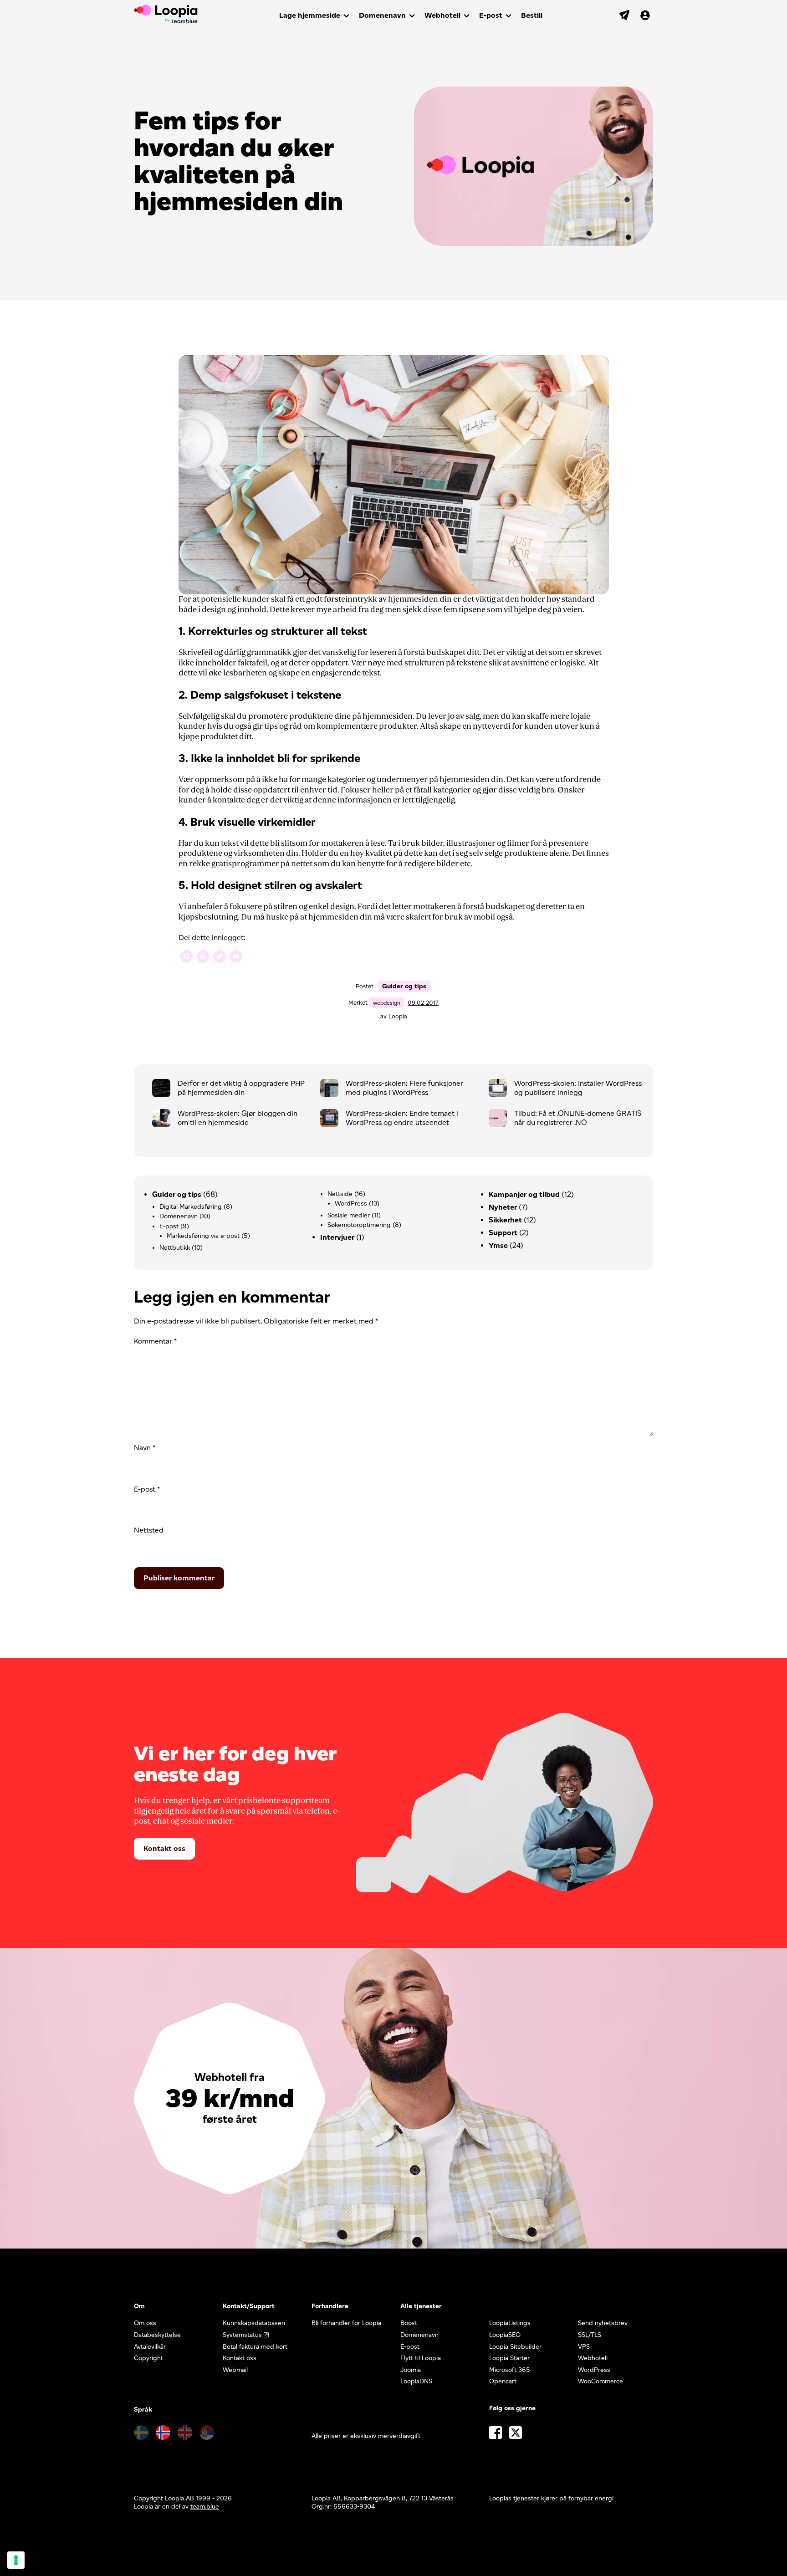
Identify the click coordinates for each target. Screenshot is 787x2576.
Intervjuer (337, 1237)
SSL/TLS (590, 2335)
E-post (491, 15)
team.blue (205, 2507)
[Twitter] (220, 958)
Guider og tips (404, 986)
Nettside (340, 1194)
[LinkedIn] (203, 958)
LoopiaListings (510, 2323)
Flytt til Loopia (421, 2358)
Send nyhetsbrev (603, 2323)
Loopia (398, 1016)
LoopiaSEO (505, 2335)
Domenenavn (382, 15)
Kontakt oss (164, 1848)
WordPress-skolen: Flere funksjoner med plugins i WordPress (404, 1088)
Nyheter (503, 1207)
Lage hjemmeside (310, 15)
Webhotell (442, 15)
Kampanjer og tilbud (524, 1194)
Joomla (411, 2370)
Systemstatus (242, 2335)
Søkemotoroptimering (359, 1225)
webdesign (387, 1003)
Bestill (532, 15)
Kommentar (155, 1341)
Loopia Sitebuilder (515, 2347)
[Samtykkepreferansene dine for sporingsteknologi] (16, 2560)
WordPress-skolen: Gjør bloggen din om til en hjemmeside (238, 1118)
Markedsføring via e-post (203, 1236)
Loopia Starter (509, 2358)
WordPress (351, 1204)
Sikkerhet (505, 1220)
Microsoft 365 (510, 2370)
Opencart (503, 2381)
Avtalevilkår (150, 2347)
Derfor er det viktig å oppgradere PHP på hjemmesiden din (241, 1088)
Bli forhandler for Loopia (346, 2323)
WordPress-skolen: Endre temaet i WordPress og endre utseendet (402, 1118)
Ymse (498, 1245)
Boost (409, 2323)
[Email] (236, 958)
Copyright (148, 2358)
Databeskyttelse (157, 2335)
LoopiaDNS (416, 2381)
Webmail (235, 2370)
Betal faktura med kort (255, 2347)
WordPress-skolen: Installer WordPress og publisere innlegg (578, 1088)
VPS (584, 2347)
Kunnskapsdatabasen (254, 2323)
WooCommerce (600, 2381)
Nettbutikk (175, 1248)
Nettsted (149, 1530)
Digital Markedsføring (191, 1207)
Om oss (145, 2323)
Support (503, 1233)
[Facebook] (187, 958)
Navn (145, 1448)
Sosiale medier (349, 1215)
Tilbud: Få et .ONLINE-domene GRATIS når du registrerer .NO (578, 1118)
